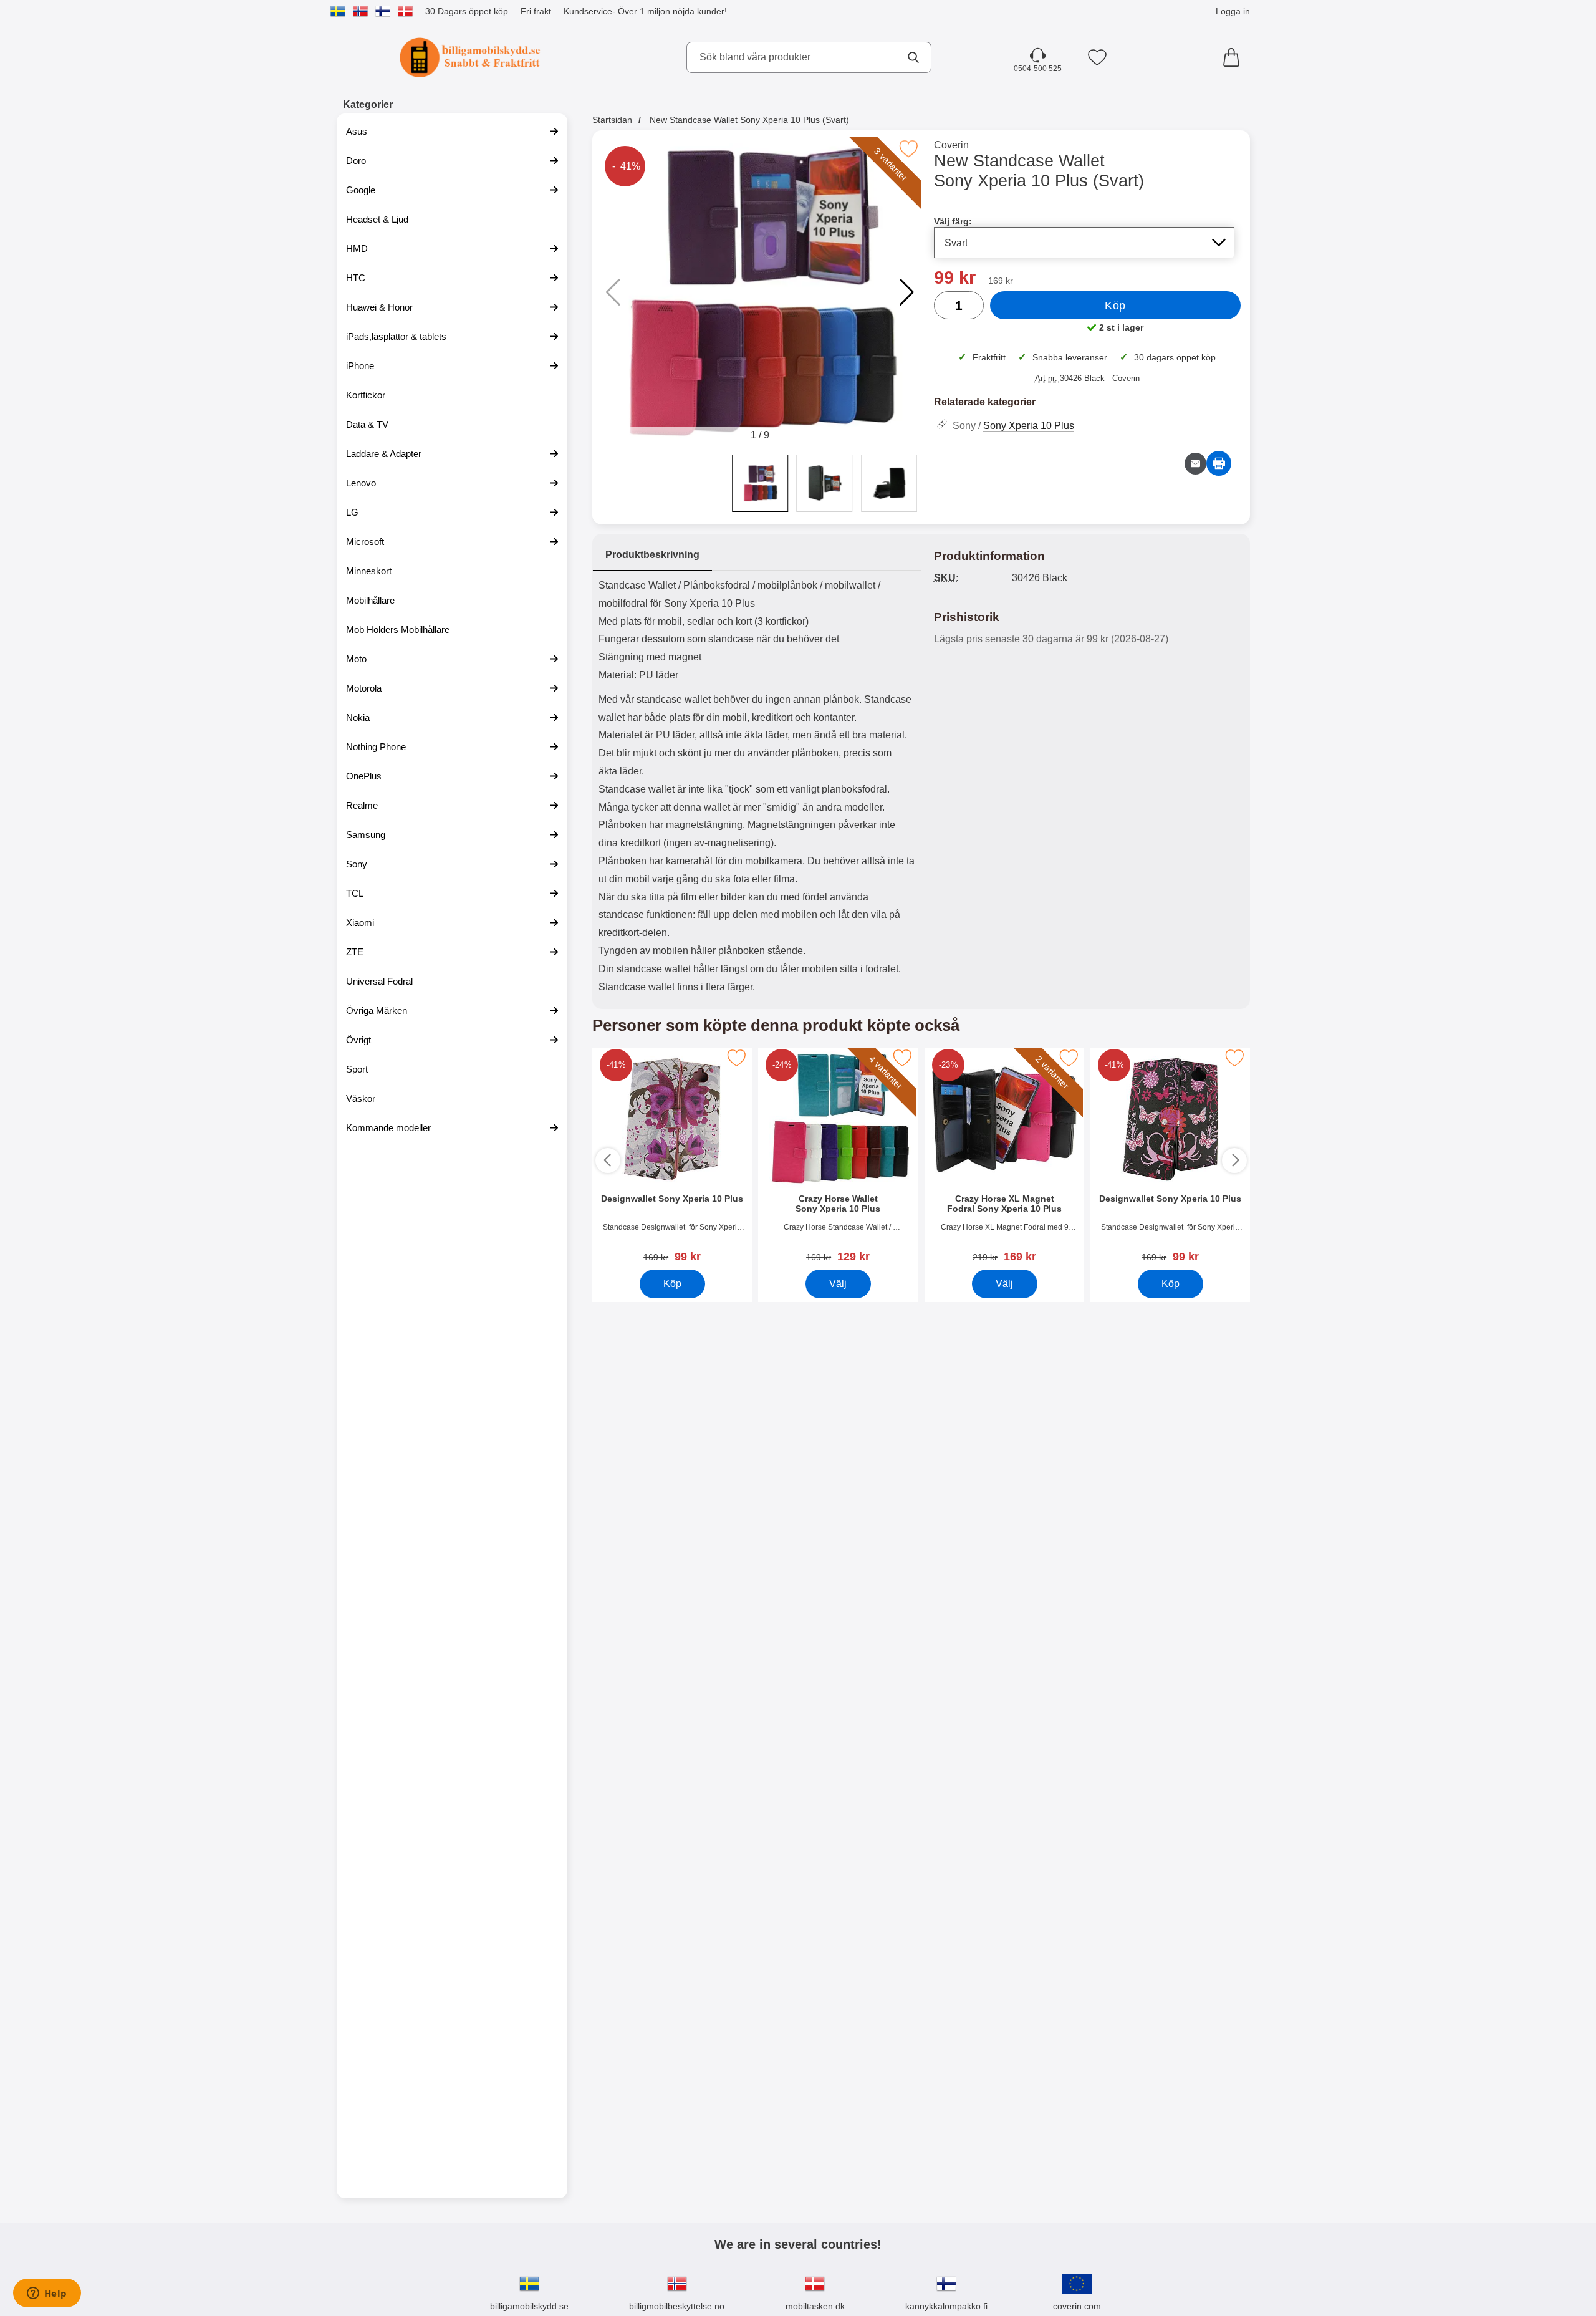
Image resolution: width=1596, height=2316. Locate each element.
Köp (1115, 306)
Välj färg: (953, 221)
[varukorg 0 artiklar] (1234, 57)
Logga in (1233, 11)
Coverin (951, 145)
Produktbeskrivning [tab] (652, 555)
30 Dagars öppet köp (467, 11)
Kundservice (588, 11)
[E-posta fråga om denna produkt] (1195, 464)
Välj (838, 1284)
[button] (907, 292)
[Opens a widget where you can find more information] (47, 2294)
